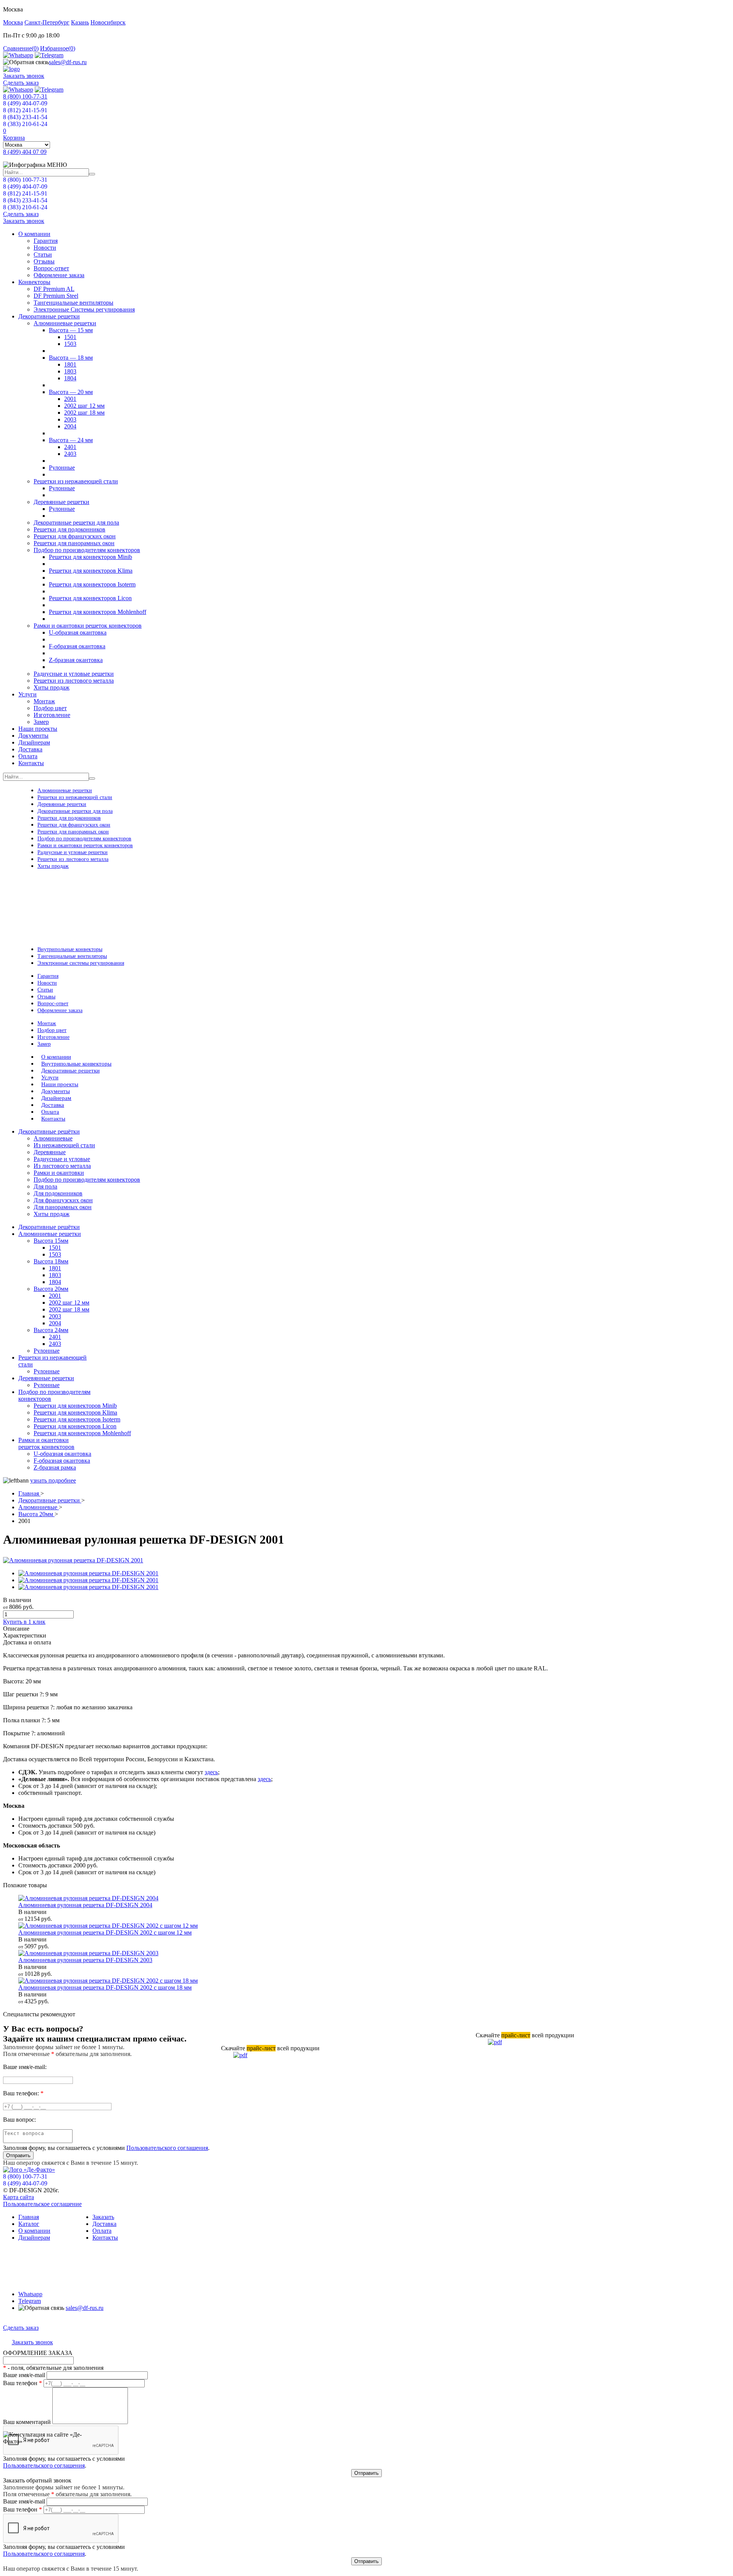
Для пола (45, 1186)
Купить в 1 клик (24, 1622)
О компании (34, 234)
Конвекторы (34, 282)
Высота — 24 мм (71, 440)
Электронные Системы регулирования (84, 309)
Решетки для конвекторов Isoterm (92, 584)
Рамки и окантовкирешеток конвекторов (46, 1443)
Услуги (27, 694)
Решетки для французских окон (75, 536)
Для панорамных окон (63, 1207)
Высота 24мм (51, 1330)
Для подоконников (58, 1193)
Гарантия (46, 241)
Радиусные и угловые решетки (74, 674)
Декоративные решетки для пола (76, 522)
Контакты (31, 763)
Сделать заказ (21, 83)
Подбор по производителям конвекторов (87, 550)
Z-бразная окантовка (76, 660)
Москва (13, 22)
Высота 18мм (51, 1261)
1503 (70, 344)
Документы (33, 736)
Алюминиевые (53, 1138)
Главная (29, 1493)
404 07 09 (25, 152)
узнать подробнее (53, 1480)
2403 (70, 454)
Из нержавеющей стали (64, 1145)
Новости (45, 248)
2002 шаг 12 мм (84, 406)
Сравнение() (21, 48)
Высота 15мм (51, 1241)
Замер (41, 722)
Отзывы (44, 261)
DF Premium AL (54, 289)
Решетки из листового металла (74, 681)
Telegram (30, 2301)
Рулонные (62, 468)
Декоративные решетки (49, 316)
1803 (70, 371)
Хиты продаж (52, 687)
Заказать (103, 2217)
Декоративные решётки (49, 1227)
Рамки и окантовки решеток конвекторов (88, 626)
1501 (70, 337)
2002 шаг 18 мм (84, 413)
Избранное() (58, 48)
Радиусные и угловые (62, 1159)
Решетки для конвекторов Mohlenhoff (98, 612)
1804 (70, 378)
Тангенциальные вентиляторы (73, 303)
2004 (70, 426)
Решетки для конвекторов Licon (90, 598)
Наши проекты (38, 729)
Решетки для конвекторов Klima (91, 571)
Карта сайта (19, 2197)
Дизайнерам (34, 742)
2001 (70, 399)
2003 (70, 419)
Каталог (29, 2224)
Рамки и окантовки (59, 1173)
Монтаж (44, 701)
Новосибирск (108, 22)
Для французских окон (63, 1200)
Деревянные (50, 1152)
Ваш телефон (23, 2383)
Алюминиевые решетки (65, 323)
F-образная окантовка (77, 646)
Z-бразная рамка (55, 1467)
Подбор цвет (50, 708)
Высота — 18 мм (71, 358)
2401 (70, 447)
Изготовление (52, 715)
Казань (80, 22)
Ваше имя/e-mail (24, 2375)
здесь (211, 1772)
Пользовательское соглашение (42, 2204)
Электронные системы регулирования (81, 963)
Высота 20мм (51, 1289)
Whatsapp (30, 2294)
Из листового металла (62, 1166)
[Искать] (92, 174)
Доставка (30, 749)
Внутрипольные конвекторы (70, 949)
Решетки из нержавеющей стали (76, 481)
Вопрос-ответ (51, 268)
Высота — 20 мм (71, 392)
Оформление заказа (59, 275)
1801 (70, 364)
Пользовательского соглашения (167, 2148)
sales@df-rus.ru (68, 62)
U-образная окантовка (78, 632)
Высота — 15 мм (71, 330)
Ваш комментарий (27, 2422)
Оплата (28, 756)
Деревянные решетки (61, 502)
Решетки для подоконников (69, 529)
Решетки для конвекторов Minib (90, 557)
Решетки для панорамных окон (74, 543)
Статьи (43, 254)
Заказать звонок (24, 76)
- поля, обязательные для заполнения (53, 2368)
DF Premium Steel (56, 296)
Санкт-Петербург (47, 22)
